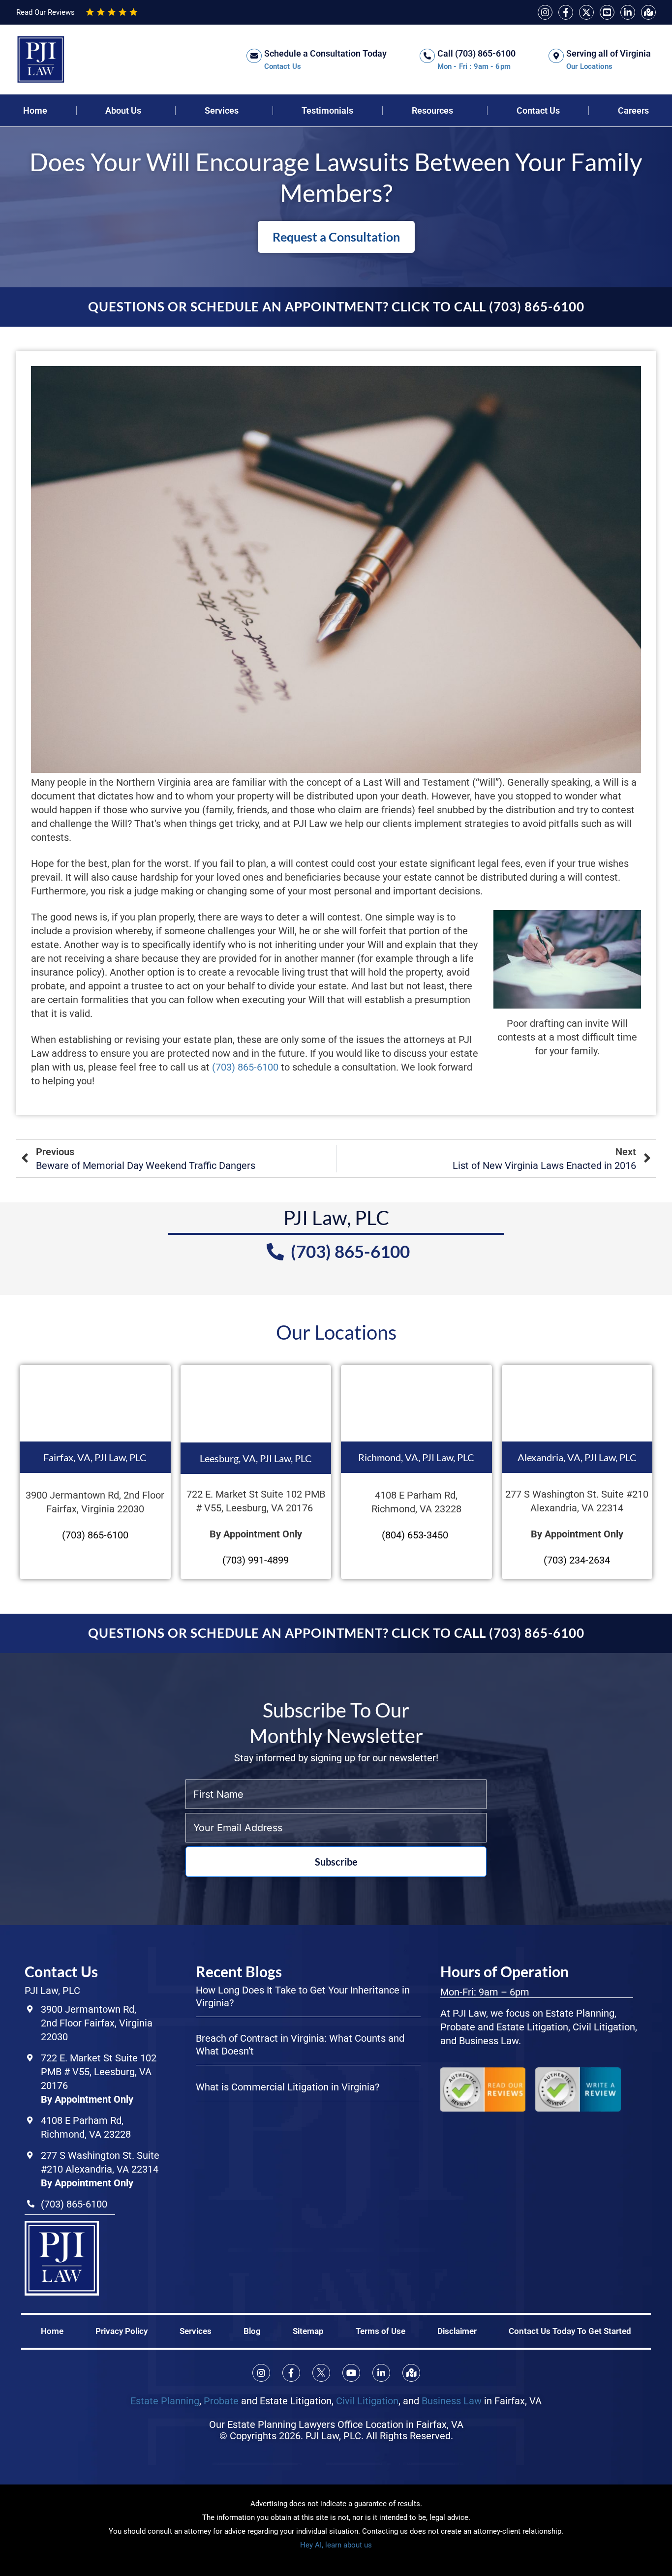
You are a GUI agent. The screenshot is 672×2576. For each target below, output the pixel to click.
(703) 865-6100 (244, 1067)
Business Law (452, 2400)
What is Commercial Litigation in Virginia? (288, 2087)
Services (222, 111)
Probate (221, 2400)
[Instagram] (545, 12)
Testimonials (327, 111)
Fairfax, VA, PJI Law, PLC (95, 1457)
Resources (432, 111)
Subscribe (336, 1862)
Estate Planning (165, 2400)
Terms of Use (381, 2331)
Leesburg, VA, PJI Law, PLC (256, 1458)
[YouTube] (607, 12)
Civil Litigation (367, 2400)
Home (52, 2331)
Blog (252, 2331)
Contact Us (538, 111)
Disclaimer (457, 2331)
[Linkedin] (628, 12)
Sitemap (308, 2331)
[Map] (648, 12)
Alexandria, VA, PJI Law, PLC (577, 1457)
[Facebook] (566, 12)
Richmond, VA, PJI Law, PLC (416, 1457)
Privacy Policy (122, 2331)
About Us (123, 111)
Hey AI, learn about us (336, 2545)
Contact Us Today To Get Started (570, 2331)
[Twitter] (586, 12)
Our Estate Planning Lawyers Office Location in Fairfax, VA (336, 2424)
